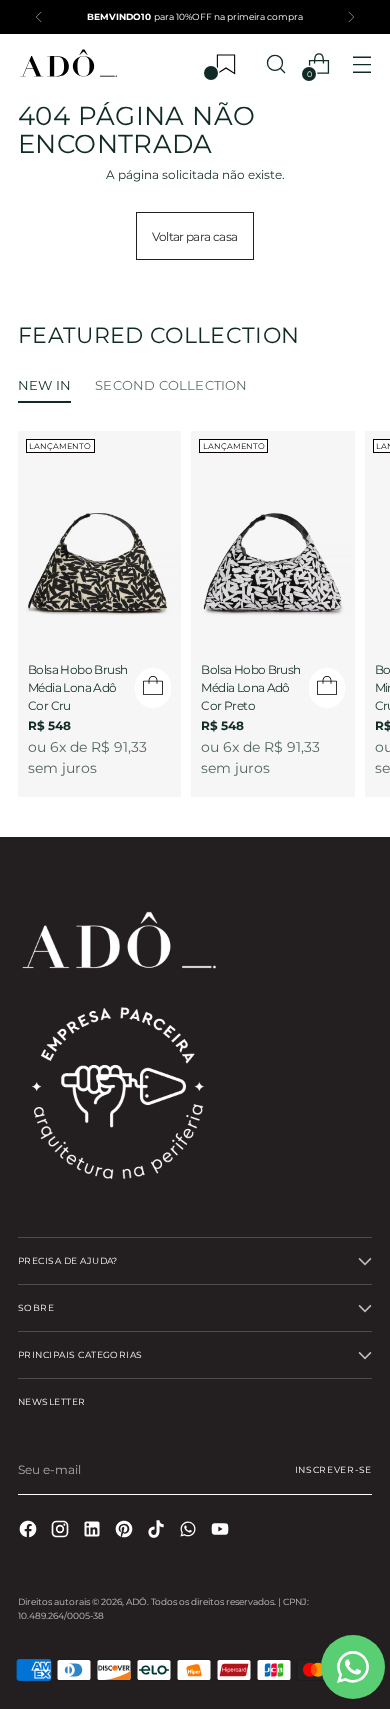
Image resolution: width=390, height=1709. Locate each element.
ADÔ (136, 1601)
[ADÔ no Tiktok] (158, 1531)
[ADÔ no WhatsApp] (190, 1531)
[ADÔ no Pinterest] (126, 1531)
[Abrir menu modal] (361, 64)
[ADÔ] (68, 64)
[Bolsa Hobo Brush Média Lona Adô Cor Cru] (99, 533)
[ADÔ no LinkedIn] (94, 1531)
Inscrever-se (333, 1469)
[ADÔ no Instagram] (62, 1531)
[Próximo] (351, 17)
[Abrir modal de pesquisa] (275, 64)
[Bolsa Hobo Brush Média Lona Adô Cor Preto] (272, 533)
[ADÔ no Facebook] (30, 1531)
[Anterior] (39, 17)
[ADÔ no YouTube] (222, 1531)
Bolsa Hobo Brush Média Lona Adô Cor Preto (250, 687)
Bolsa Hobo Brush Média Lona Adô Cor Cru (77, 687)
